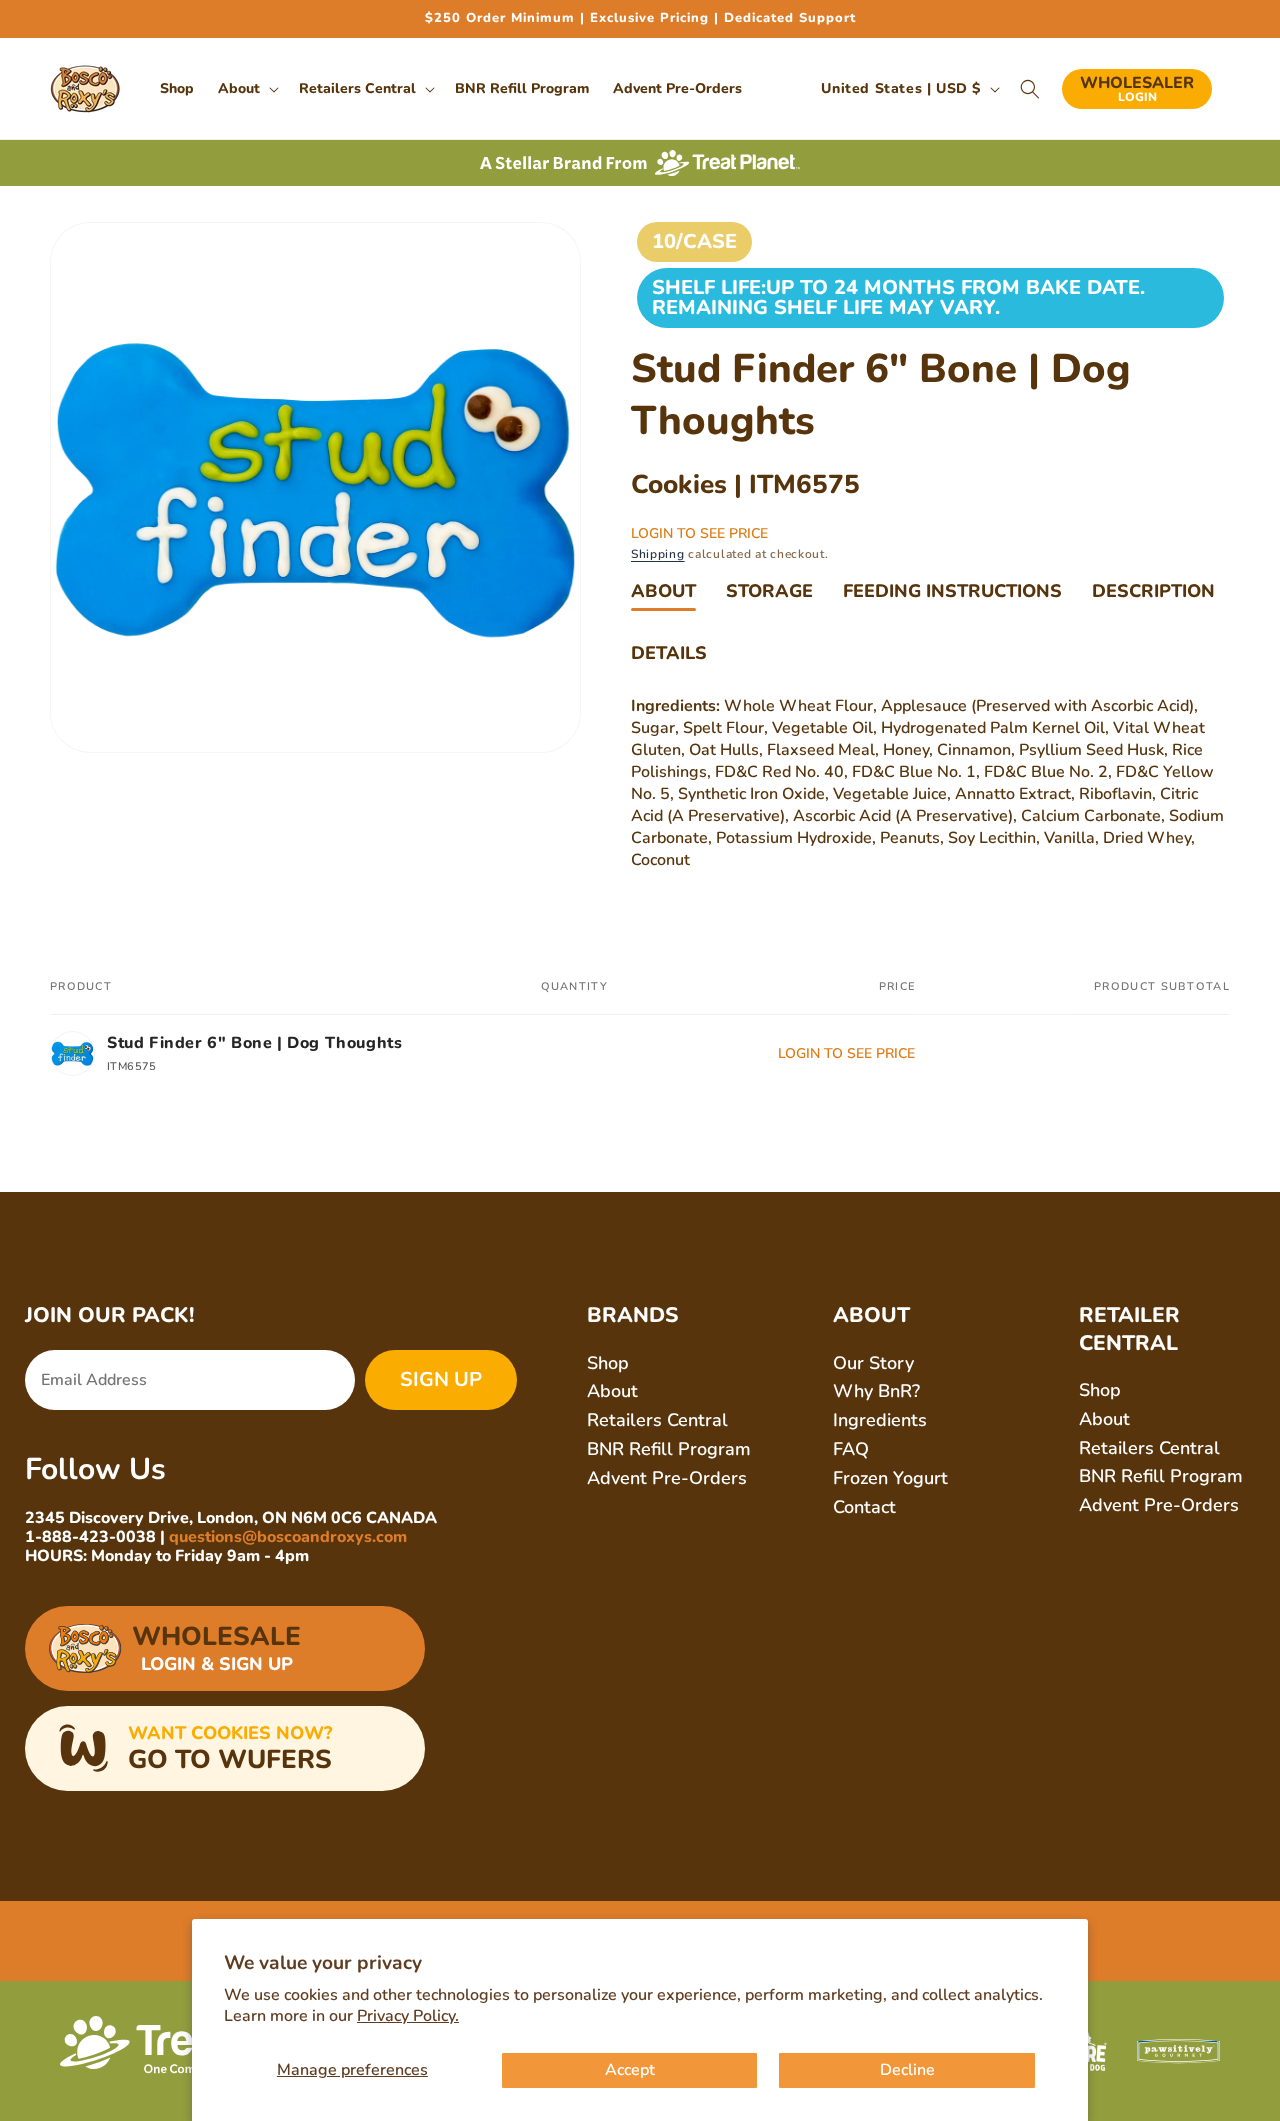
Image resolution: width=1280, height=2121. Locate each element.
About (663, 591)
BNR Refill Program (669, 1449)
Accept (630, 2070)
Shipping (658, 554)
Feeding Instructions (952, 591)
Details (669, 653)
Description (1153, 591)
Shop (608, 1363)
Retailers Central (657, 1420)
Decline (907, 2070)
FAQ (851, 1449)
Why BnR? (876, 1391)
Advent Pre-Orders (667, 1478)
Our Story (873, 1363)
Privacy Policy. (408, 2016)
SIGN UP (441, 1379)
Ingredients (880, 1420)
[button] (246, 89)
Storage (769, 591)
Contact (864, 1507)
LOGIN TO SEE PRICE (699, 533)
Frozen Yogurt (890, 1478)
